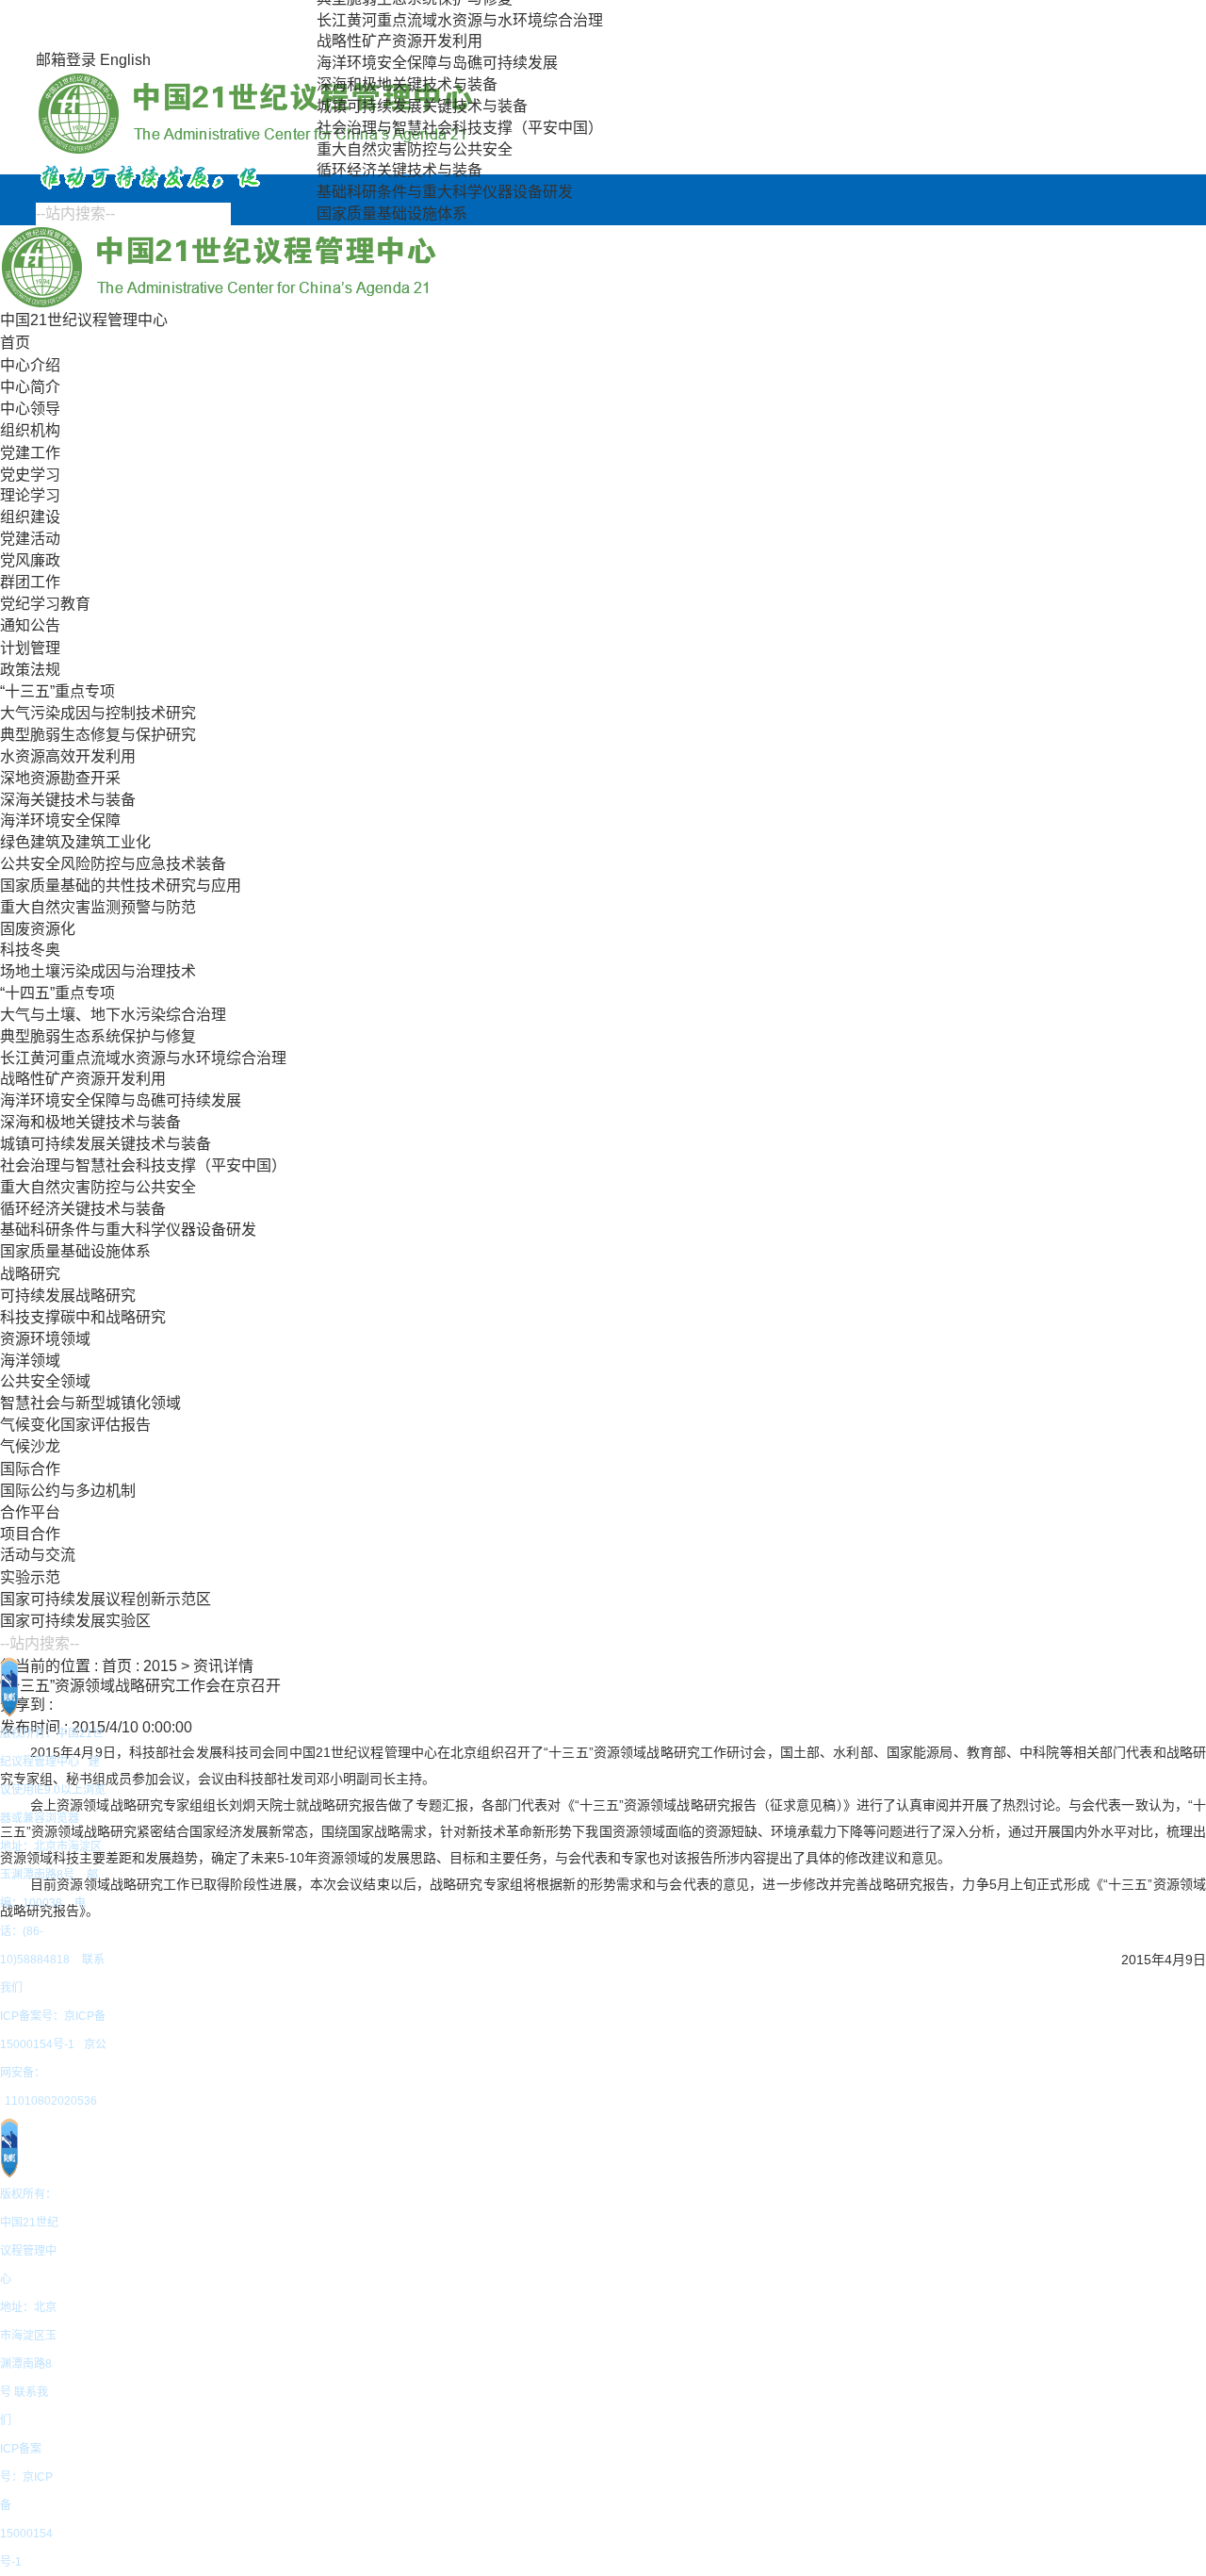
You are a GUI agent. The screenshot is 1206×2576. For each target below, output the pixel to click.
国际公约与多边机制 (68, 1491)
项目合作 (30, 1534)
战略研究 (30, 1274)
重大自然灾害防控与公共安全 (415, 149)
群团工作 (30, 582)
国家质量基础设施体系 (392, 213)
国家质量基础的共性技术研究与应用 (121, 886)
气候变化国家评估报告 (75, 1425)
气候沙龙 (30, 1446)
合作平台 (30, 1512)
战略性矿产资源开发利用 (399, 41)
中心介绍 (30, 365)
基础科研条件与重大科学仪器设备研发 (445, 192)
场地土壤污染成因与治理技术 (98, 971)
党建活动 (30, 539)
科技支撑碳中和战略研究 (83, 1317)
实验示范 (30, 1577)
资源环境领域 (45, 1339)
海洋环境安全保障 (60, 820)
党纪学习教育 (45, 604)
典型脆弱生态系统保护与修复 (98, 1036)
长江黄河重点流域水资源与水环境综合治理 (460, 20)
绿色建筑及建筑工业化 (75, 842)
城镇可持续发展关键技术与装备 (422, 106)
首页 (15, 343)
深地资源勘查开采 (60, 778)
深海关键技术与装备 (68, 800)
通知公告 (30, 625)
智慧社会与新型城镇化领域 (90, 1403)
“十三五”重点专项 (57, 691)
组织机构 (30, 430)
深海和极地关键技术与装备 (407, 84)
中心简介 (30, 387)
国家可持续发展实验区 (75, 1621)
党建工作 (30, 453)
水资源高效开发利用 (68, 756)
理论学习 (30, 495)
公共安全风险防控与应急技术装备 (113, 864)
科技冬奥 (30, 950)
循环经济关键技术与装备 (399, 170)
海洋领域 (30, 1361)
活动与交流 (38, 1555)
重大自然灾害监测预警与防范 (98, 907)
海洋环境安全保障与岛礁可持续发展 (437, 63)
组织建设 (30, 517)
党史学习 (30, 475)
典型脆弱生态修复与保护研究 (98, 735)
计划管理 (30, 648)
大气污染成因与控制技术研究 (98, 713)
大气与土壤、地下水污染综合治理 (113, 1015)
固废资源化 (38, 929)
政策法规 (30, 670)
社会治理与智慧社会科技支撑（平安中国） (460, 128)
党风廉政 (30, 560)
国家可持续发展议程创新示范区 (106, 1599)
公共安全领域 (45, 1381)
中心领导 (30, 409)
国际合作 (30, 1469)
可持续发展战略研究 (68, 1296)
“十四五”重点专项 (57, 993)
